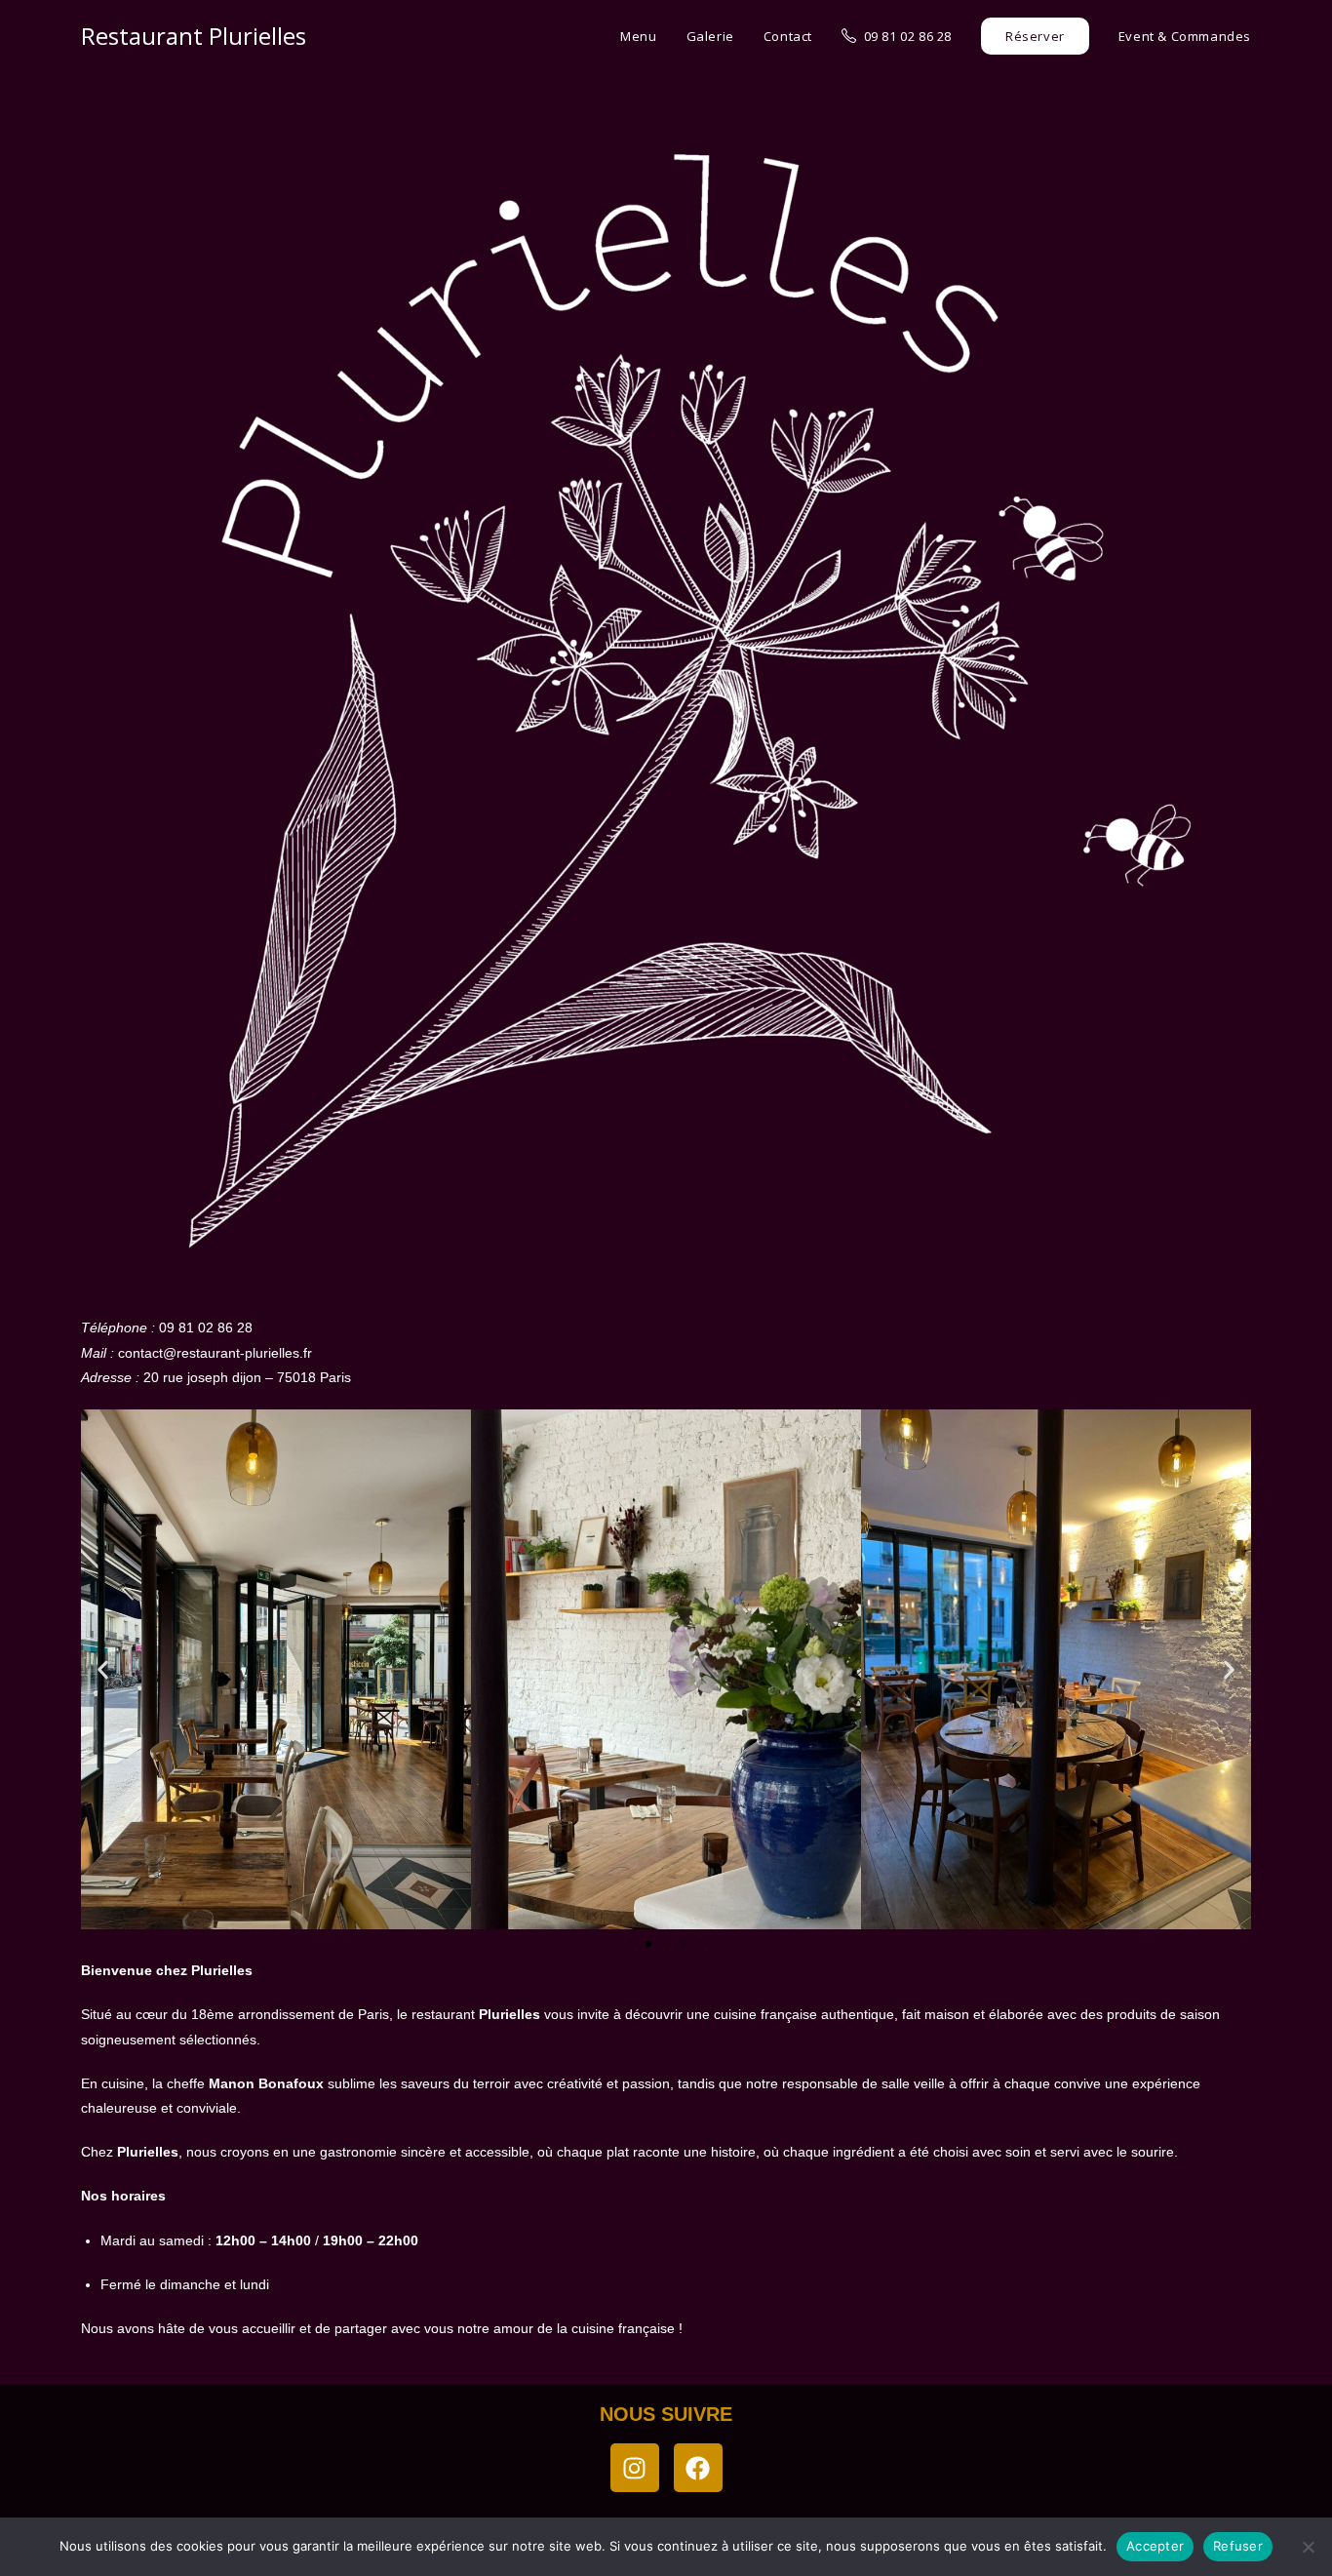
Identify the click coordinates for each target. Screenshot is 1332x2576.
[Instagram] (635, 2468)
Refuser (1238, 2546)
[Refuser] (1308, 2547)
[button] (103, 1669)
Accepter (1155, 2546)
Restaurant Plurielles (194, 36)
